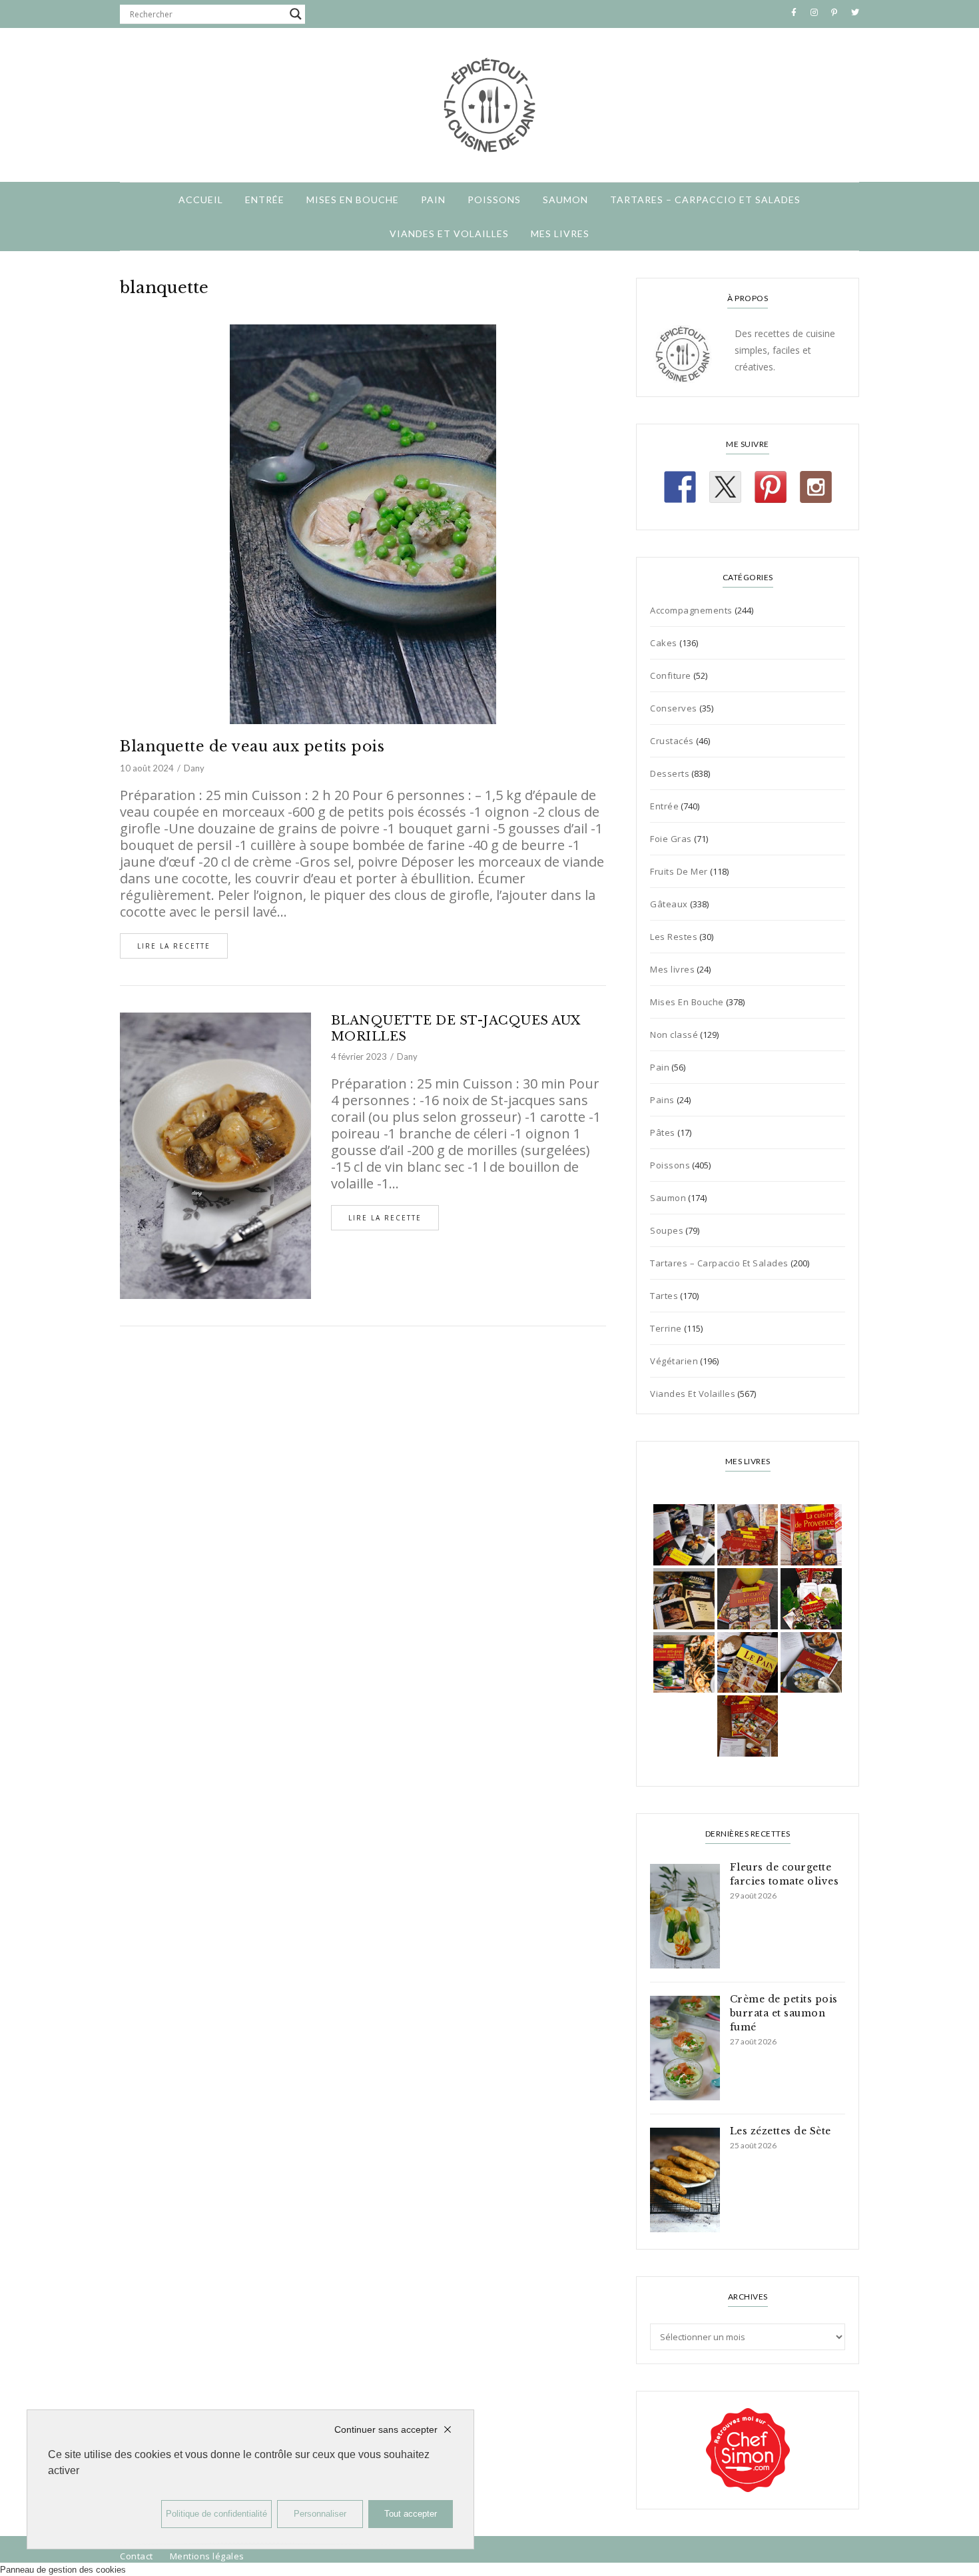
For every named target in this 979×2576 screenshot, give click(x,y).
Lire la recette (174, 946)
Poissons (494, 200)
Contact (137, 2556)
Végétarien (674, 1361)
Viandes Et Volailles (449, 233)
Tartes (664, 1296)
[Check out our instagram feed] (816, 487)
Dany (194, 768)
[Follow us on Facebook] (680, 487)
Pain (433, 200)
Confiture (671, 675)
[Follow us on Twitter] (725, 487)
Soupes (667, 1230)
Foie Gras (671, 839)
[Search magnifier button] (296, 14)
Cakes (664, 643)
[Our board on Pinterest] (771, 487)
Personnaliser (320, 2514)
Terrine (666, 1328)
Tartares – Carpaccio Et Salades (705, 200)
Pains (662, 1100)
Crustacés (672, 741)
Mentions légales (207, 2556)
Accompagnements (691, 610)
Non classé (674, 1035)
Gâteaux (669, 904)
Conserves (674, 708)
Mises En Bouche (353, 200)
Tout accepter (411, 2514)
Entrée (265, 200)
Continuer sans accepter (386, 2429)
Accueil (201, 200)
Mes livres (560, 233)
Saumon (565, 200)
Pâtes (663, 1132)
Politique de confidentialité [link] (216, 2514)
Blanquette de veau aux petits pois (252, 746)
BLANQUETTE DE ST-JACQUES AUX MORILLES (456, 1029)
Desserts (670, 773)
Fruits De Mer (679, 871)
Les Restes (674, 937)
